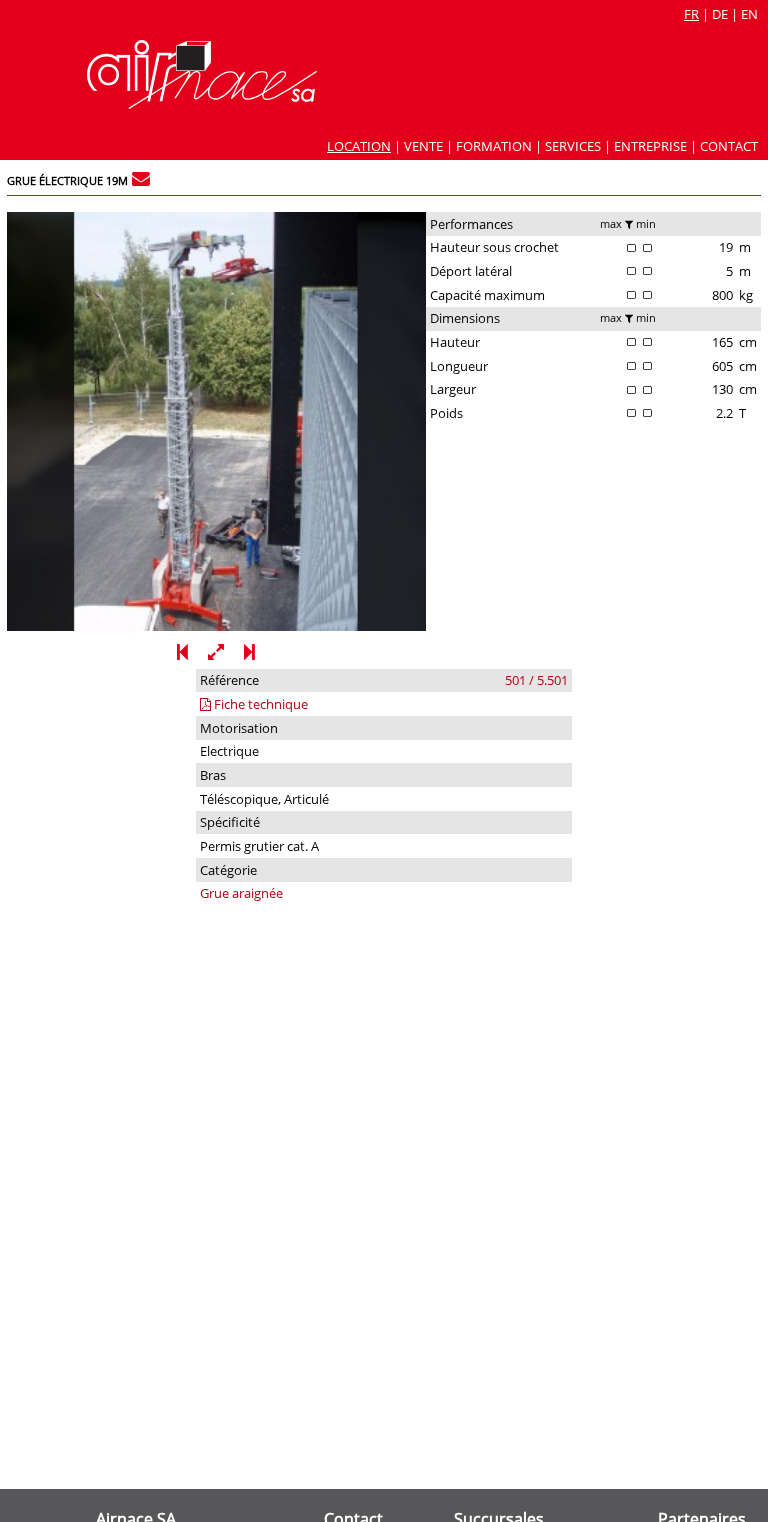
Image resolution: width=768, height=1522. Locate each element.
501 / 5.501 (536, 680)
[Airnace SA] (202, 104)
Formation (494, 146)
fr (691, 14)
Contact (729, 146)
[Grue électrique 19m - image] (216, 626)
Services (573, 146)
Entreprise (650, 146)
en (749, 14)
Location (359, 146)
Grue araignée (241, 893)
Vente (423, 146)
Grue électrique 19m (67, 181)
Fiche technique (259, 704)
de (720, 14)
